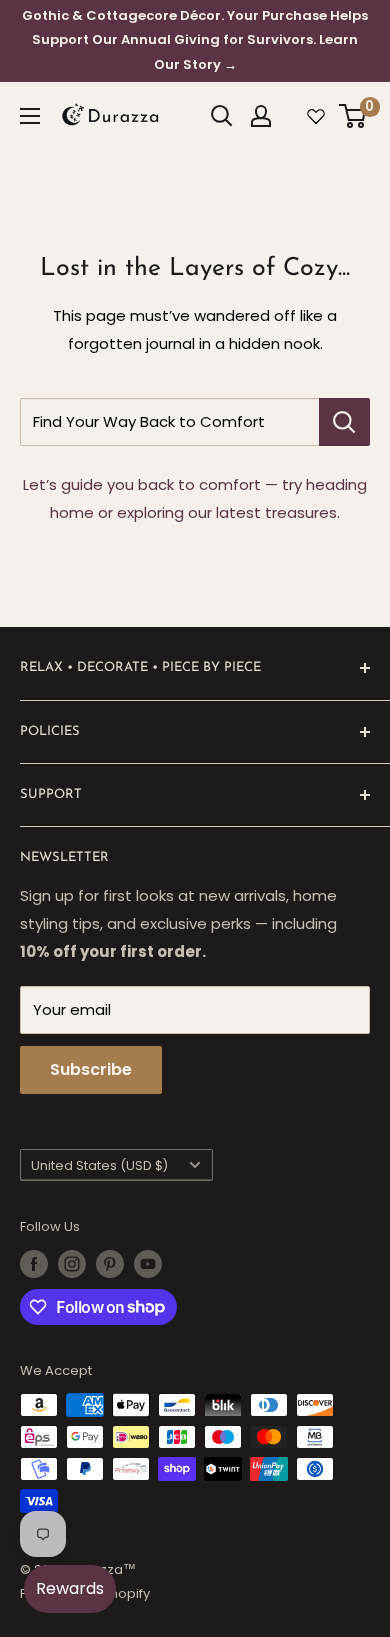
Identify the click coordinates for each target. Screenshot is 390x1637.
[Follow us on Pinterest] (110, 1264)
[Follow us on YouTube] (148, 1264)
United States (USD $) (99, 1165)
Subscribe (91, 1069)
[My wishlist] (316, 116)
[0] (353, 116)
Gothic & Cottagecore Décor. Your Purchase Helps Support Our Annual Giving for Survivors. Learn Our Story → (195, 40)
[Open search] (222, 116)
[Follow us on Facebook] (34, 1264)
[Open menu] (30, 116)
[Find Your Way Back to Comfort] (344, 422)
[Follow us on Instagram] (72, 1264)
